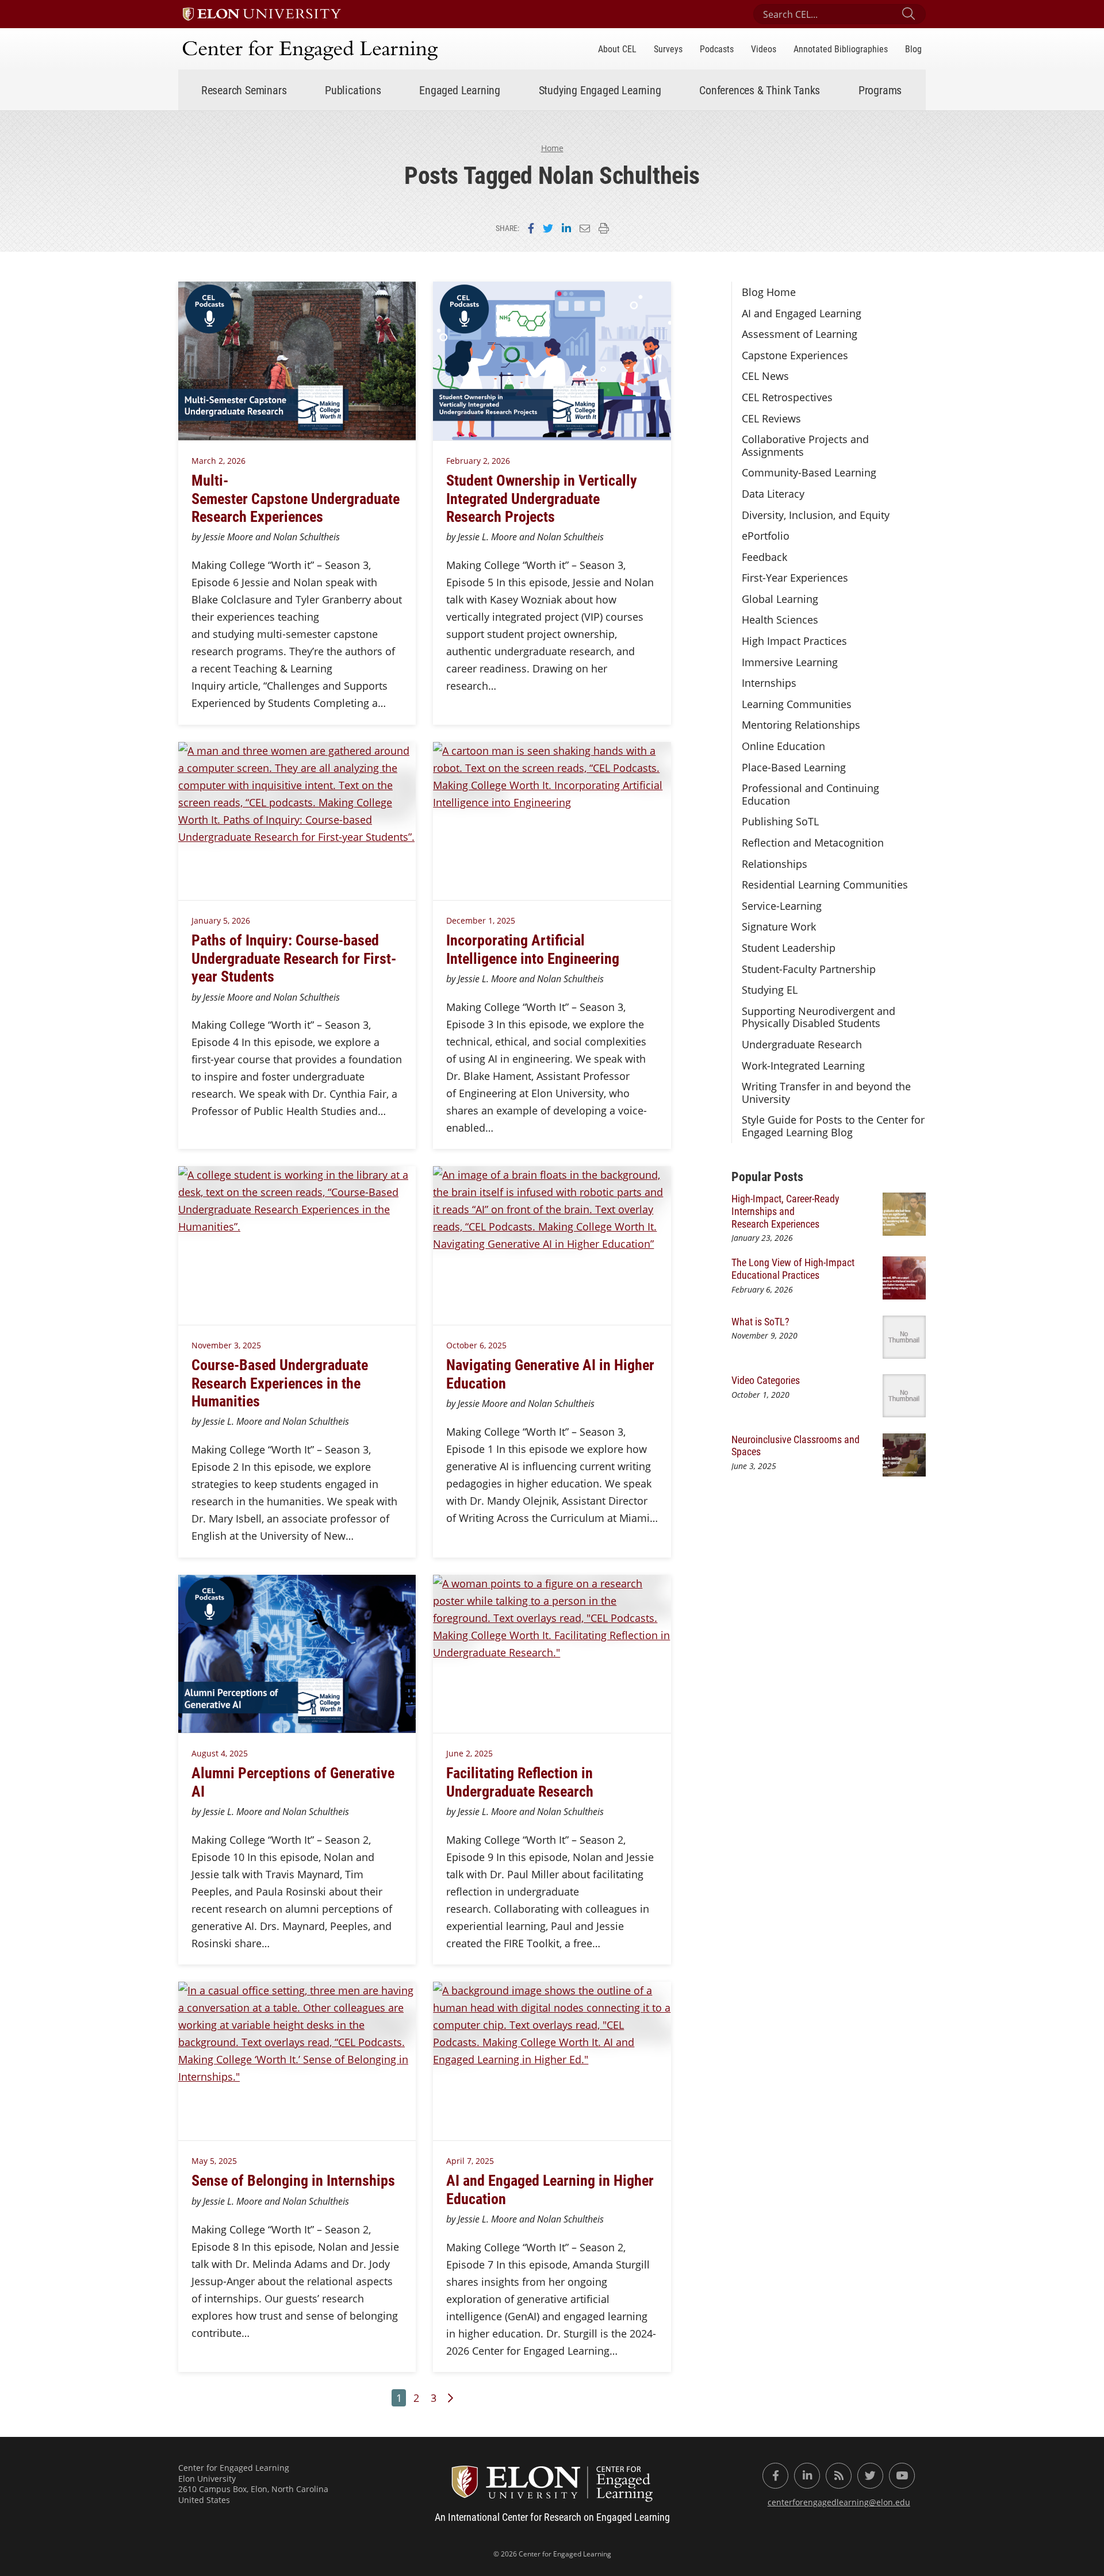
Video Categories (766, 1380)
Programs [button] (880, 90)
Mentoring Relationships (801, 725)
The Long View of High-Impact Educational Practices (793, 1268)
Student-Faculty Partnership (809, 969)
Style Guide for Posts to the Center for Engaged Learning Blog (833, 1126)
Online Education (783, 746)
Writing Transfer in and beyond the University (826, 1093)
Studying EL (770, 990)
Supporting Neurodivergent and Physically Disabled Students (819, 1017)
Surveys (668, 49)
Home (552, 148)
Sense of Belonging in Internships (293, 2180)
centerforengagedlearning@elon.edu (839, 2502)
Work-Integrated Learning (803, 1066)
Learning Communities (797, 704)
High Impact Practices (794, 641)
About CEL (617, 49)
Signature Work (779, 926)
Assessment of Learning (800, 334)
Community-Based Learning (809, 472)
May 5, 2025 (214, 2161)
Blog (913, 49)
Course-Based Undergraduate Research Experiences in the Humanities (280, 1382)
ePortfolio (766, 536)
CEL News (765, 376)
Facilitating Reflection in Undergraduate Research (520, 1781)
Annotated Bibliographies (841, 49)
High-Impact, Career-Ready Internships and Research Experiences (785, 1211)
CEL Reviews (771, 418)
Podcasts (717, 49)
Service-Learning (782, 906)
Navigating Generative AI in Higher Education (550, 1373)
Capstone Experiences (795, 355)
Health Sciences (780, 620)
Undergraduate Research (802, 1044)
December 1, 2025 (481, 920)
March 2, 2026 (218, 461)
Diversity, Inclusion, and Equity (816, 515)
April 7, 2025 (470, 2161)
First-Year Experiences (795, 578)
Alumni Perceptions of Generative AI (293, 1781)
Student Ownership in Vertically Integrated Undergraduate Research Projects (542, 498)
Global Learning (780, 599)
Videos (764, 49)
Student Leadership (789, 948)
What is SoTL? (760, 1321)
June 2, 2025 (469, 1753)
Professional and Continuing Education (810, 794)
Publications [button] (353, 90)
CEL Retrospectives (787, 397)
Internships (769, 683)
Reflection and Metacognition (813, 843)
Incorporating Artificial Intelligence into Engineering (533, 949)
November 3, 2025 (226, 1345)
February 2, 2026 (478, 461)
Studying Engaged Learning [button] (600, 90)
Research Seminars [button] (244, 90)
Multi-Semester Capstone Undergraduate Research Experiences (296, 498)
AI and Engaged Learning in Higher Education (550, 2189)
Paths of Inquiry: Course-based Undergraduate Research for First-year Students (294, 958)
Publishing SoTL (780, 821)
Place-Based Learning (794, 767)
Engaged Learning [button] (460, 90)
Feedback (764, 557)
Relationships (775, 864)
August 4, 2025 (220, 1753)
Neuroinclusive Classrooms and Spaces (796, 1445)
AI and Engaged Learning (802, 313)
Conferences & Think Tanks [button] (760, 90)
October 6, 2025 (476, 1345)
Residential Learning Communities (825, 885)
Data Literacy (773, 494)
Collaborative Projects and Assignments (805, 445)
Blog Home (769, 292)
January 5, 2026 (221, 920)
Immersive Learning (790, 662)
